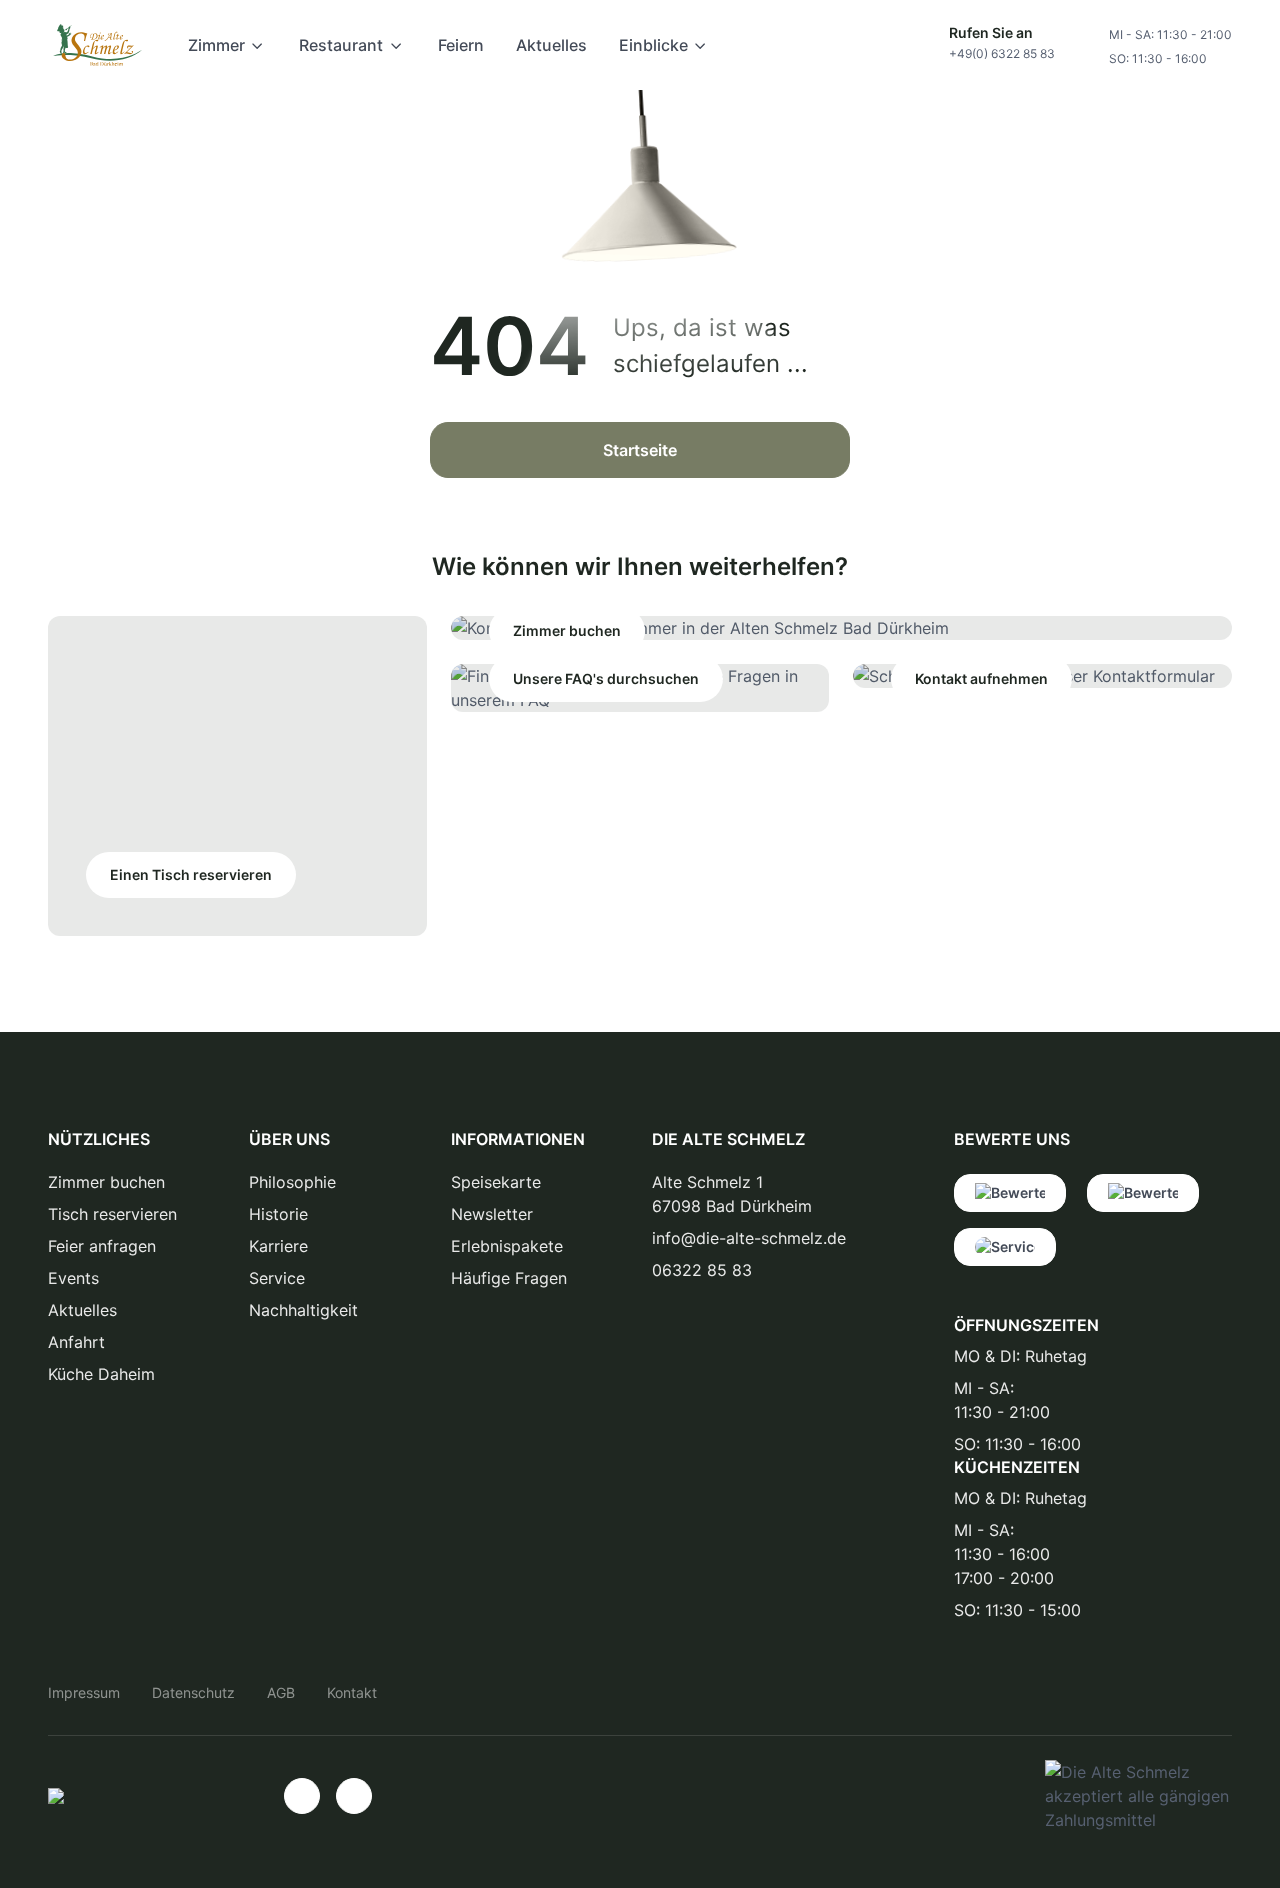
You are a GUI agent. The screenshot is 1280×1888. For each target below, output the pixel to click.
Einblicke (653, 45)
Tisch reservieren (112, 1214)
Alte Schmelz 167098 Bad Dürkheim (732, 1194)
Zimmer (216, 45)
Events (73, 1278)
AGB (281, 1692)
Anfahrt (76, 1342)
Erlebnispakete (507, 1246)
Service (277, 1278)
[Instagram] (302, 1796)
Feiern (461, 45)
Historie (278, 1214)
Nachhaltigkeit (303, 1310)
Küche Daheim (101, 1374)
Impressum (84, 1692)
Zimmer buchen (106, 1182)
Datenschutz (193, 1692)
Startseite (640, 450)
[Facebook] (354, 1796)
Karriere (278, 1246)
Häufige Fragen (509, 1278)
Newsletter (492, 1214)
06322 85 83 (702, 1270)
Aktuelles (551, 45)
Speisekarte (496, 1182)
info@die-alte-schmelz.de (749, 1238)
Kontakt (352, 1692)
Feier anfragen (102, 1246)
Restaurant (341, 45)
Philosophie (292, 1182)
